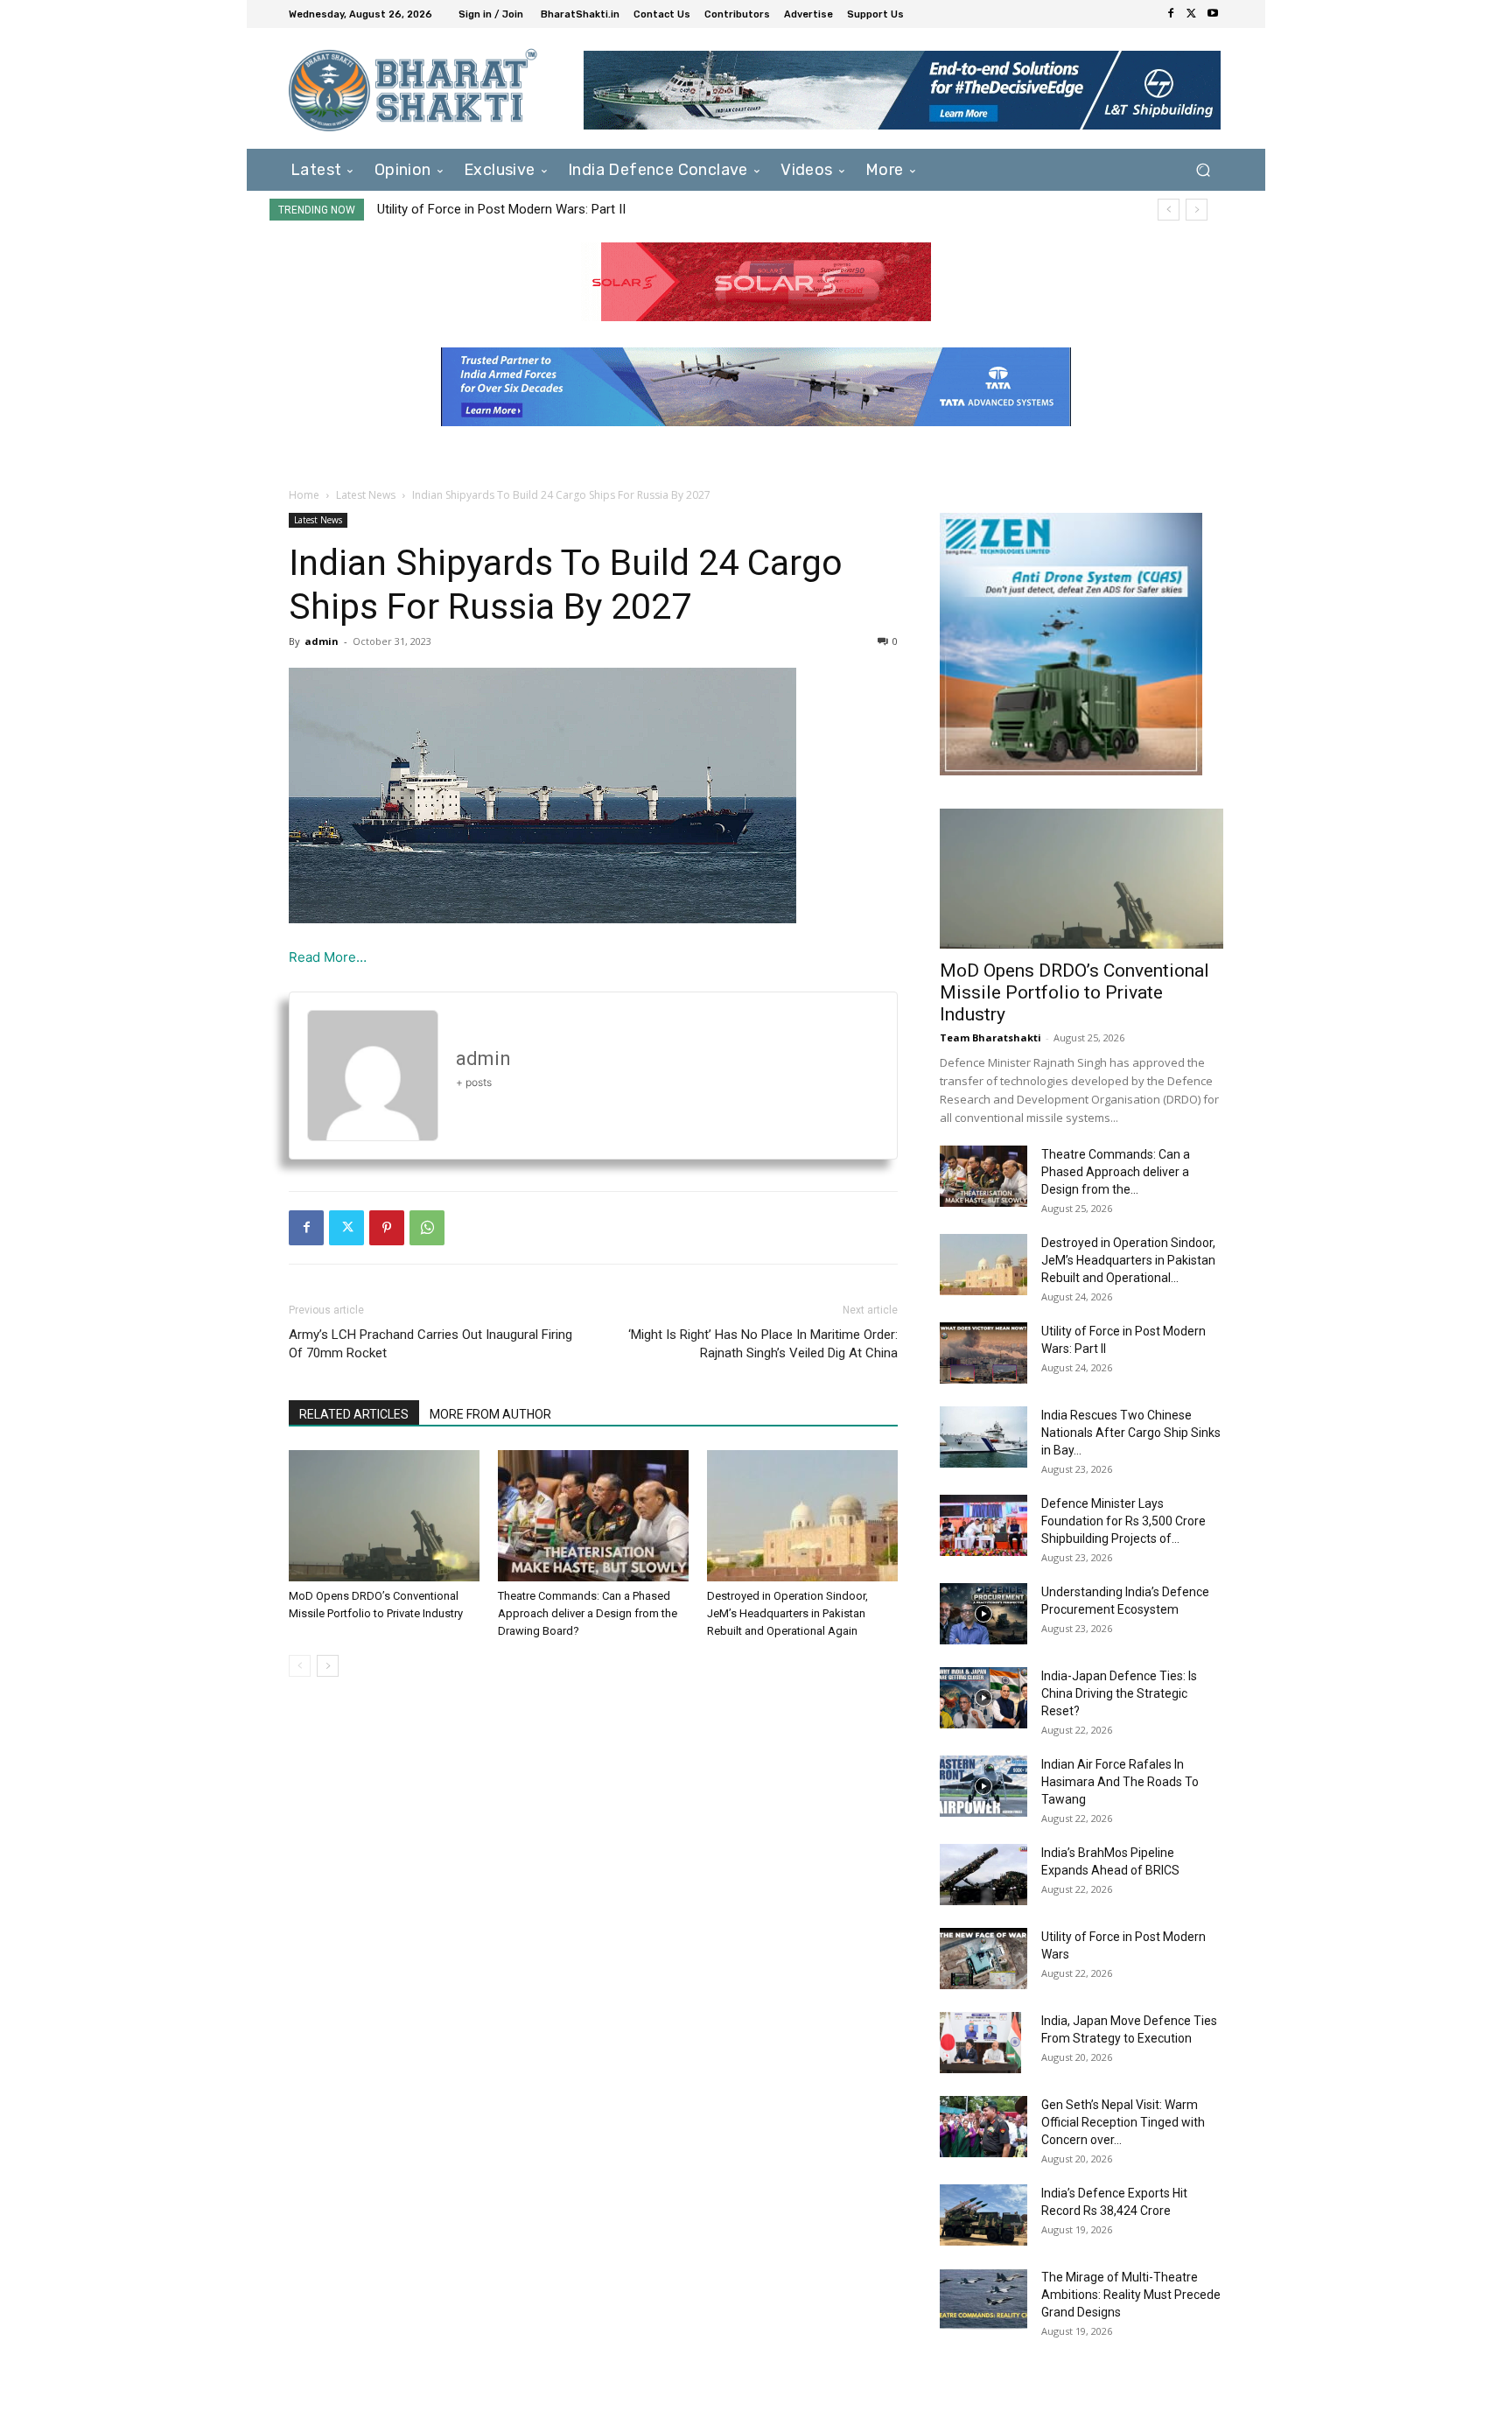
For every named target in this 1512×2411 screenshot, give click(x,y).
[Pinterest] (387, 1228)
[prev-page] (300, 1666)
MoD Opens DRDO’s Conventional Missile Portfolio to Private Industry (1074, 992)
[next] (1197, 210)
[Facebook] (1171, 14)
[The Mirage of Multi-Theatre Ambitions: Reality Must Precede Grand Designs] (983, 2299)
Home (304, 495)
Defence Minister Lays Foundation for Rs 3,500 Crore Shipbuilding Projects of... (1123, 1521)
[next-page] (328, 1666)
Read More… (328, 957)
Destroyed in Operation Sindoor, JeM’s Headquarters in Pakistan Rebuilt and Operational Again (787, 1613)
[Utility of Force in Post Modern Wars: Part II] (983, 1353)
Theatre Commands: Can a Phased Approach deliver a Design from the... (1116, 1172)
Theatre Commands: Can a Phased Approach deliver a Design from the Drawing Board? (588, 1613)
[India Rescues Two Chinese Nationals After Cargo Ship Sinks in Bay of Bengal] (983, 1437)
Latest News (366, 495)
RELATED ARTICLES (354, 1414)
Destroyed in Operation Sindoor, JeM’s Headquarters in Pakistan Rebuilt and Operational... (1128, 1260)
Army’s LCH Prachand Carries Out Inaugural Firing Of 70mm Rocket (430, 1344)
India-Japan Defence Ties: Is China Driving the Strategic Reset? (1119, 1693)
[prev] (1169, 210)
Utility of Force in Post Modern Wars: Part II (501, 209)
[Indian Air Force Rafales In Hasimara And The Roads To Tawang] (983, 1786)
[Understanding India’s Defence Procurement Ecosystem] (983, 1614)
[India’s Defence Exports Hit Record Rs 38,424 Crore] (983, 2215)
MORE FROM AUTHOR (490, 1414)
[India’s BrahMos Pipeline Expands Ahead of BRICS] (983, 1875)
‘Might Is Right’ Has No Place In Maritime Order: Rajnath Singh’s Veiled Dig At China (763, 1344)
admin (322, 641)
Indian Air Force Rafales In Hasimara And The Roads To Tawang (1120, 1782)
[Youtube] (1213, 14)
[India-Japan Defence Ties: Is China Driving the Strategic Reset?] (983, 1698)
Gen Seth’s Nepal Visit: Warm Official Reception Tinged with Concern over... (1123, 2122)
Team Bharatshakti (990, 1037)
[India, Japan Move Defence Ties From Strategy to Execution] (980, 2043)
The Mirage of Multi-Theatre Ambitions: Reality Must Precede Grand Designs (1131, 2295)
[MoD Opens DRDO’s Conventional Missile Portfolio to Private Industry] (384, 1516)
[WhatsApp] (427, 1228)
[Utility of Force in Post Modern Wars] (983, 1959)
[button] (1203, 169)
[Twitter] (1192, 14)
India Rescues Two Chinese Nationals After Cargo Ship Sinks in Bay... (1131, 1433)
